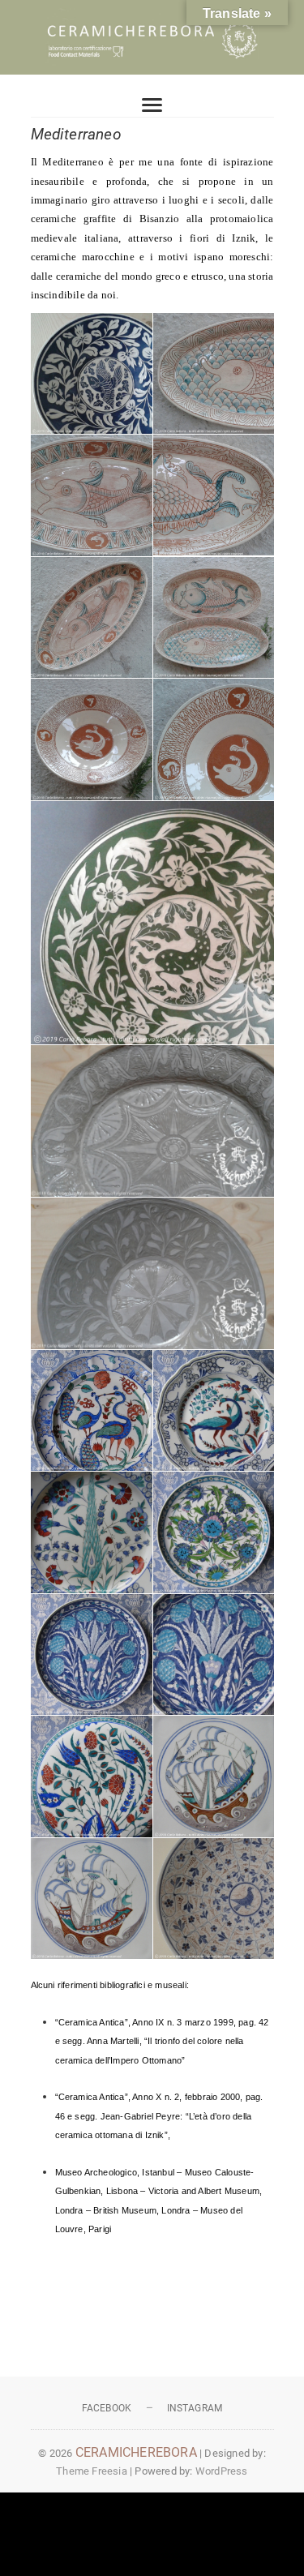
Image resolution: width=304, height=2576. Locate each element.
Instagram (195, 2408)
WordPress (222, 2471)
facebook (107, 2408)
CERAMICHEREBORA (136, 2452)
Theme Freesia (92, 2471)
